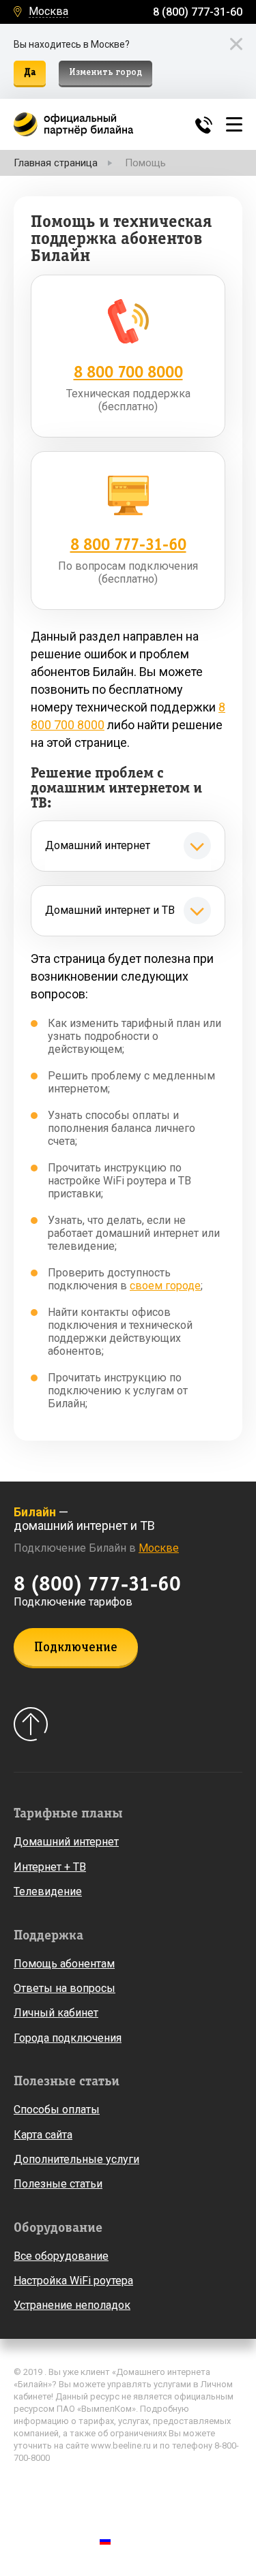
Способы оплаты (57, 2110)
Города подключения (68, 2038)
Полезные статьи (58, 2184)
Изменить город (105, 73)
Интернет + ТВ (50, 1867)
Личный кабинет (56, 2013)
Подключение (76, 1648)
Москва (48, 12)
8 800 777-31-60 (128, 545)
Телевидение (48, 1891)
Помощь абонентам (64, 1964)
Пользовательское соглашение (84, 2506)
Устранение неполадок (72, 2305)
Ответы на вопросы (65, 1988)
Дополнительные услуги (76, 2159)
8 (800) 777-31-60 (198, 12)
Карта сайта (43, 2135)
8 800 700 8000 (128, 372)
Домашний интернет (66, 1842)
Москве (159, 1548)
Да (30, 73)
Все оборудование (61, 2256)
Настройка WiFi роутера (73, 2281)
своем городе (165, 1286)
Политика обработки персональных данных (112, 2487)
